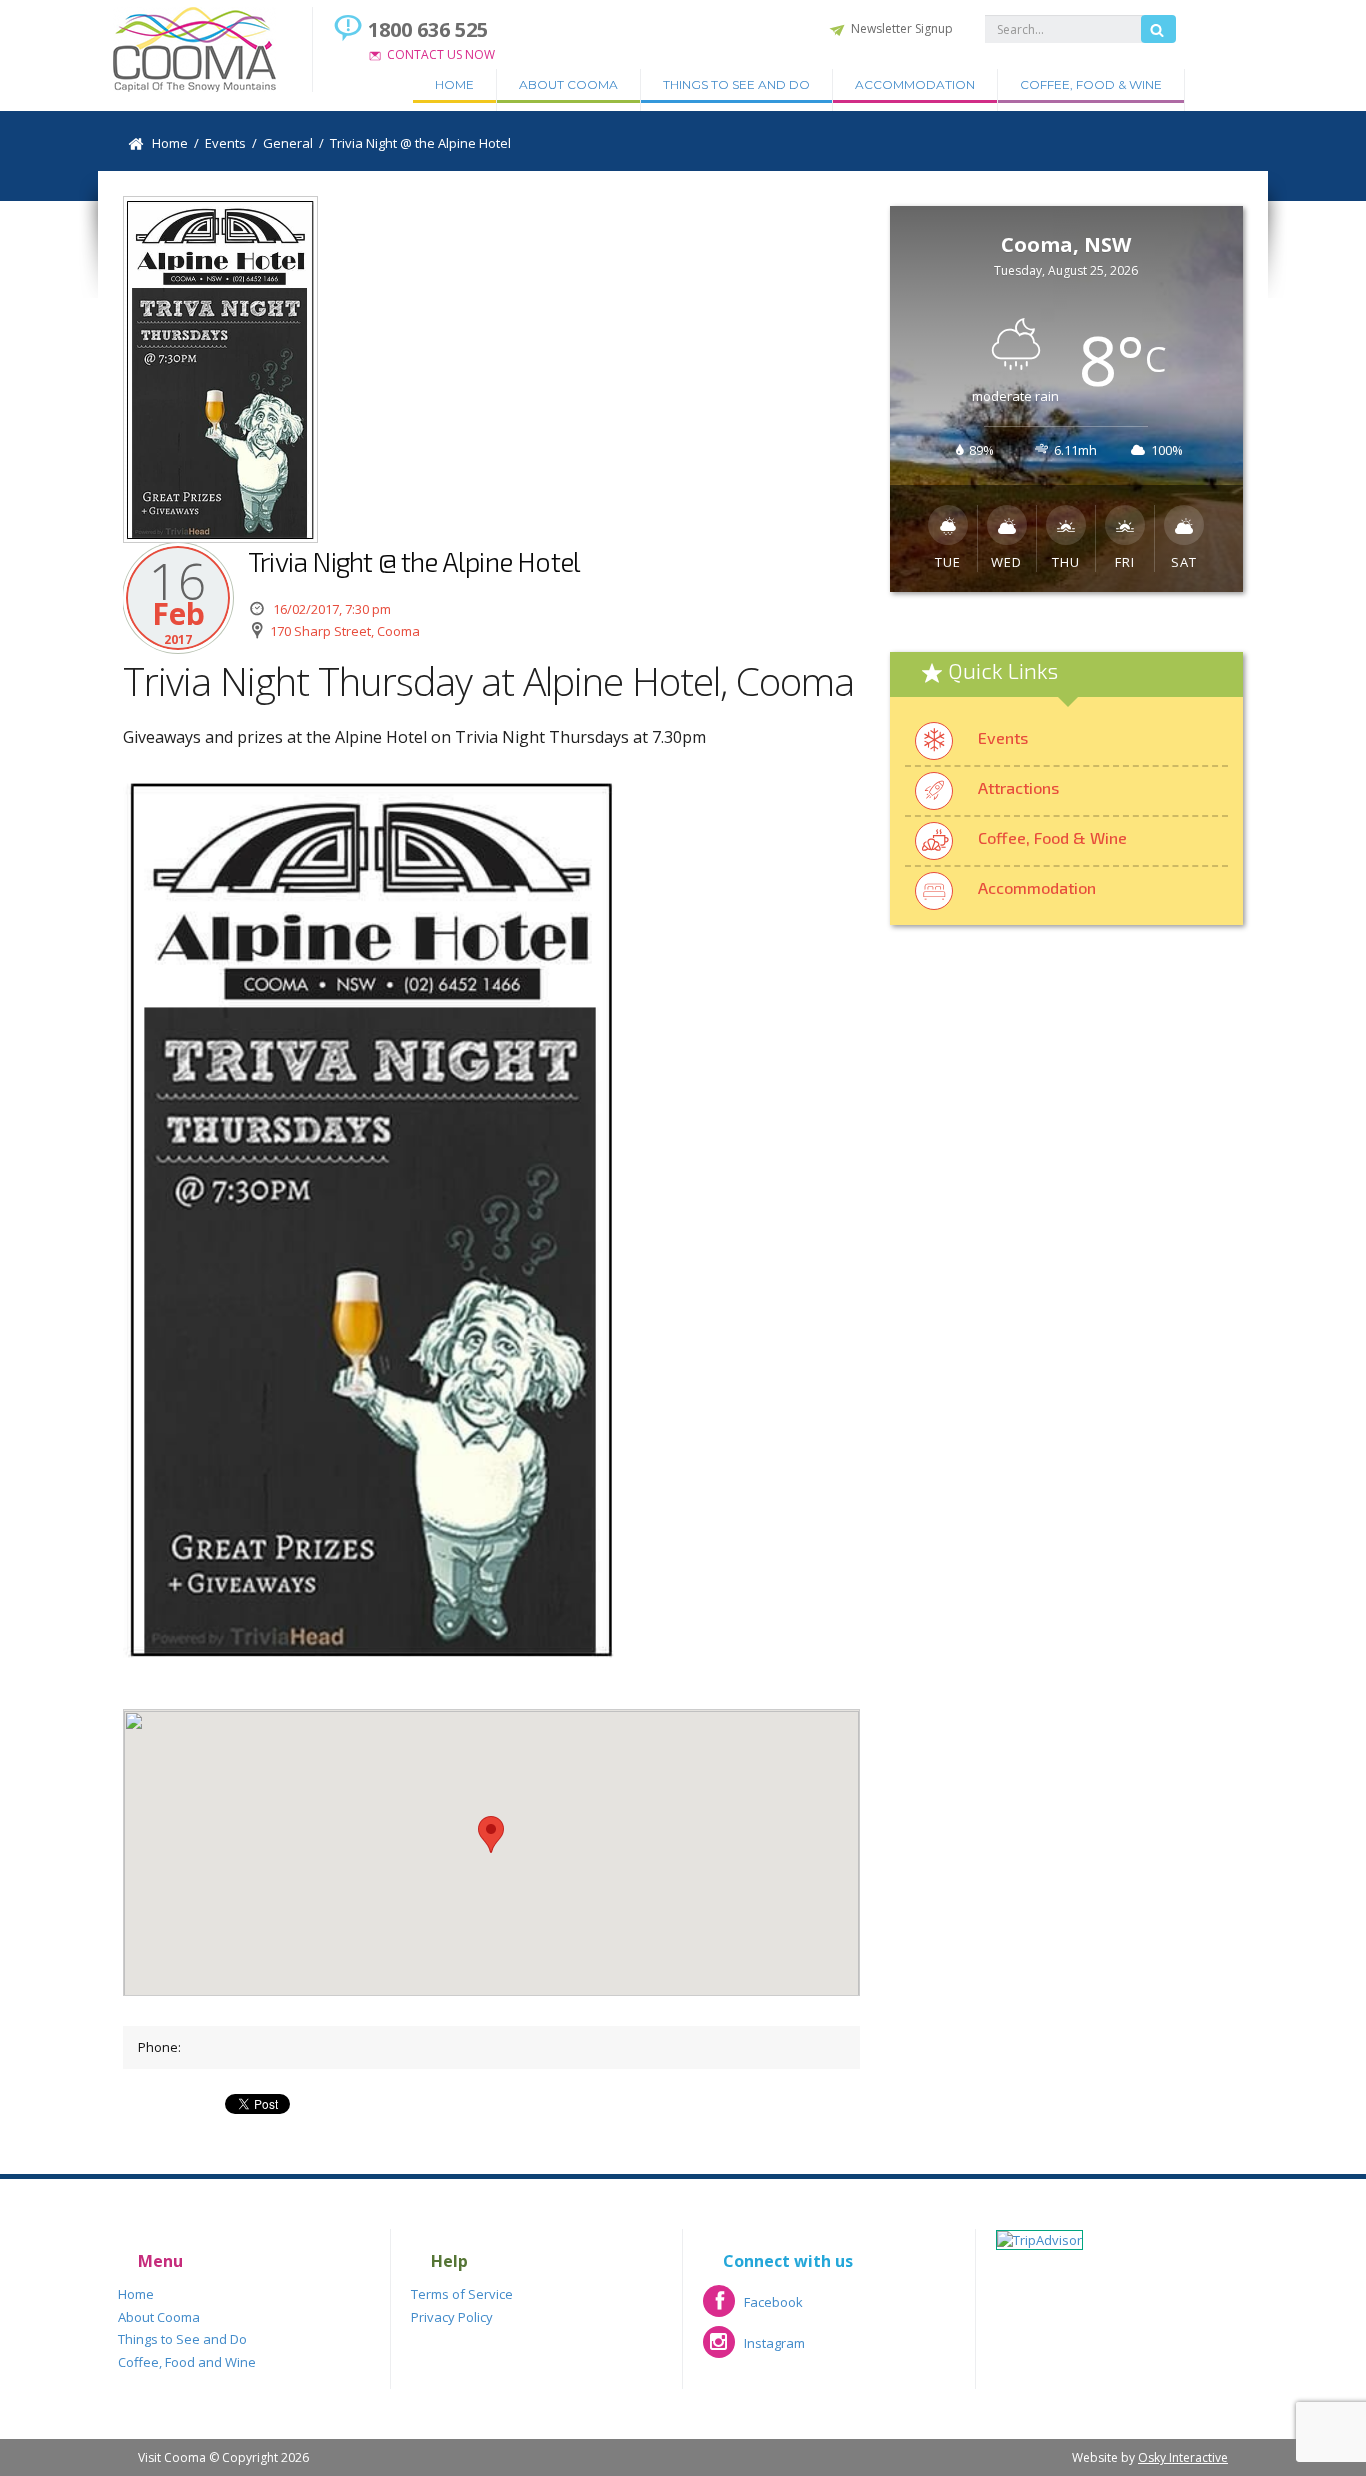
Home (454, 84)
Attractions (1018, 787)
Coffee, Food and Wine (187, 2362)
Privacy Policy (452, 2317)
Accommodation (915, 84)
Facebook (753, 2308)
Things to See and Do (736, 84)
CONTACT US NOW (441, 54)
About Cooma (568, 84)
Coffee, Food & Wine (1091, 84)
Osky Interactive (1183, 2457)
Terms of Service (462, 2294)
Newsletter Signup (902, 28)
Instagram (754, 2349)
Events (1003, 737)
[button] (491, 1834)
